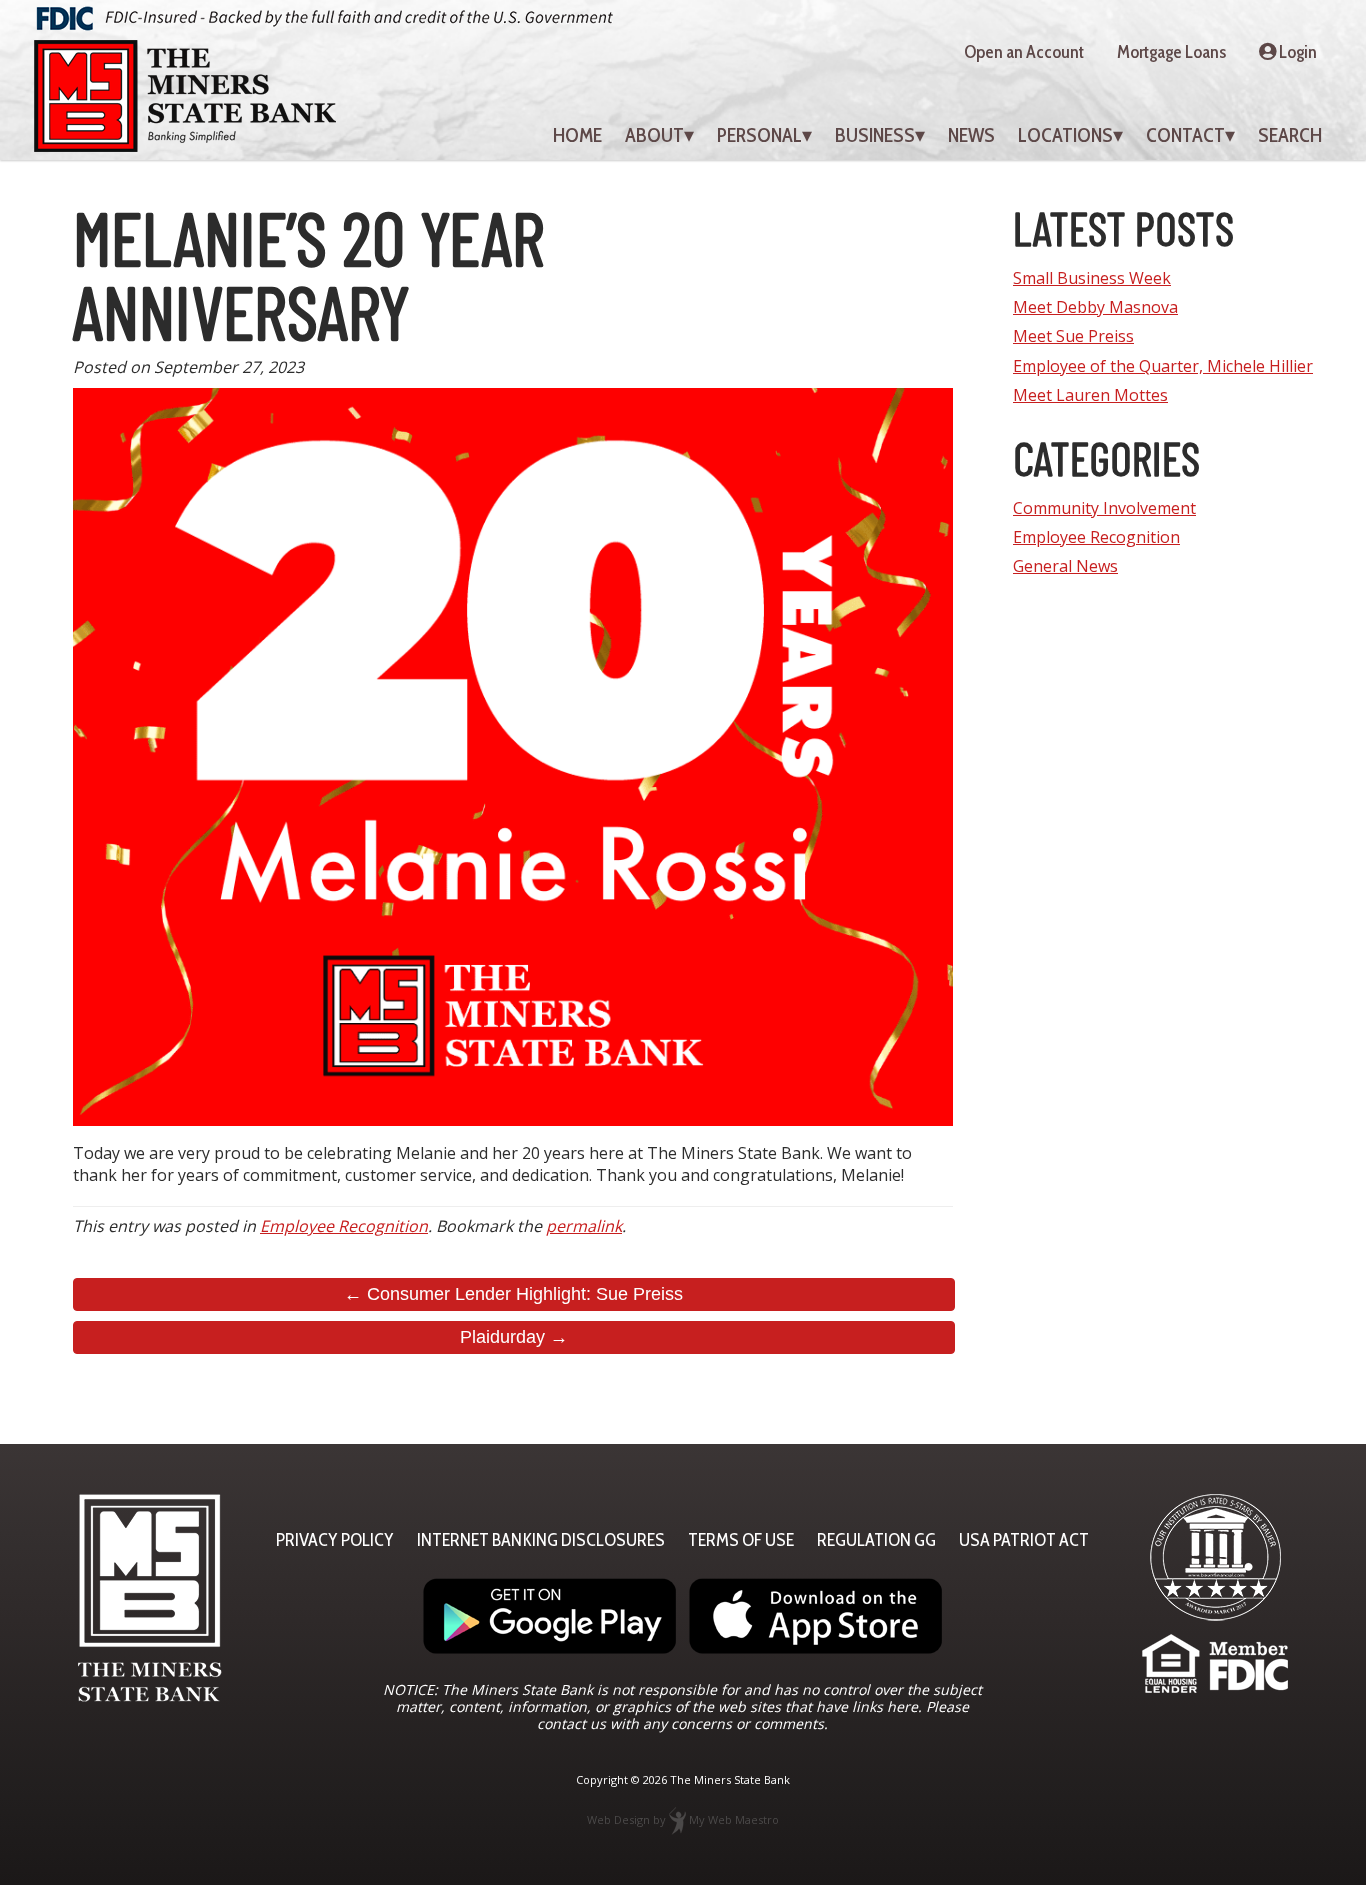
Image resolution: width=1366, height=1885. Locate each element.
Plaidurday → (514, 1337)
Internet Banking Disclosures (541, 1540)
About (654, 135)
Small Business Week (1092, 278)
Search (1290, 135)
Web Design (618, 1819)
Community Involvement (1104, 508)
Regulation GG (876, 1540)
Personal (759, 135)
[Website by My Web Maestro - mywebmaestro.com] (677, 1819)
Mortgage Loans (1171, 52)
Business (875, 135)
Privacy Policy (335, 1540)
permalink (584, 1226)
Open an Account (1024, 52)
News (971, 135)
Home (577, 135)
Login (1296, 52)
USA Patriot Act (1024, 1540)
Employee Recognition (344, 1226)
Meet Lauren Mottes (1090, 395)
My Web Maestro (734, 1819)
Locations (1065, 135)
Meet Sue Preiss (1073, 336)
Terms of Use (741, 1540)
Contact (1185, 135)
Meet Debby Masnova (1095, 307)
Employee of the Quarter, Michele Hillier (1163, 366)
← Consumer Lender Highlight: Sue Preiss (513, 1294)
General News (1065, 566)
